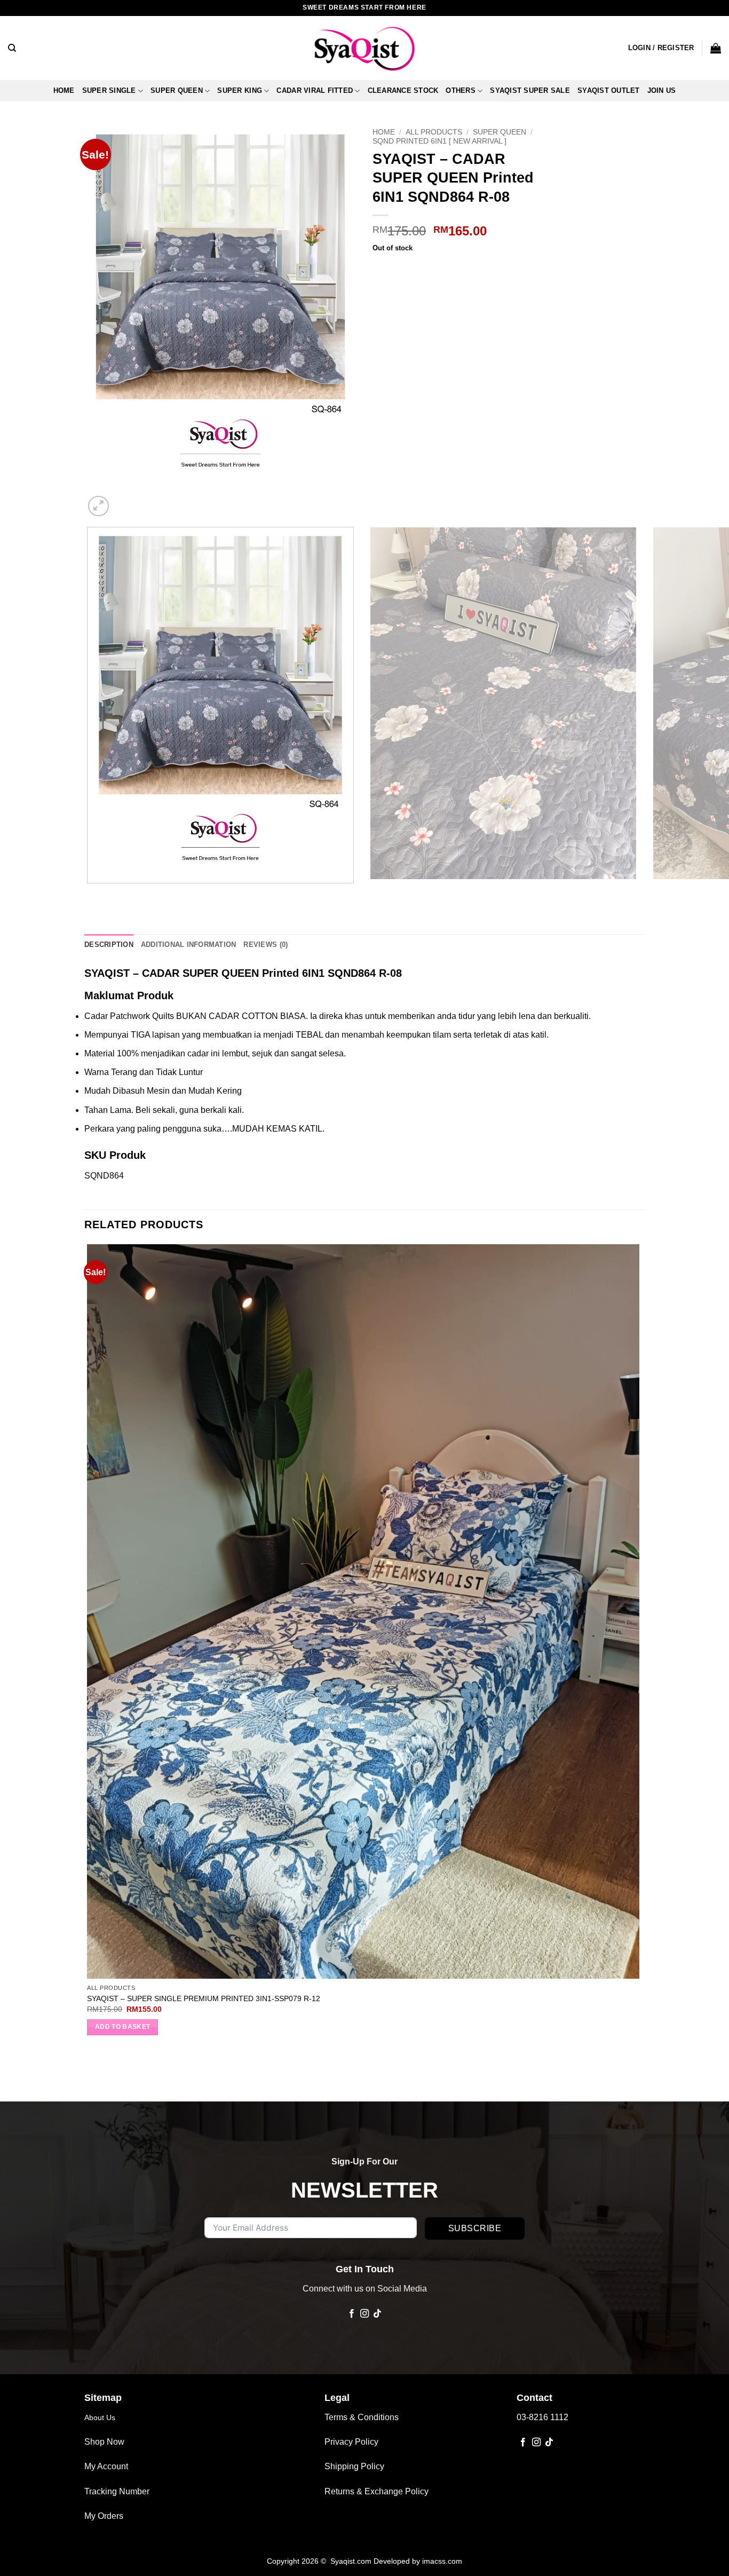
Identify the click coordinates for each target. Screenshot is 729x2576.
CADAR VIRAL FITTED (315, 90)
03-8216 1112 (542, 2417)
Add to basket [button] (123, 2027)
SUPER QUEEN (177, 90)
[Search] (12, 48)
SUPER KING (240, 90)
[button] (661, 48)
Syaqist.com (352, 2561)
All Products (434, 132)
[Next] (124, 500)
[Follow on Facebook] (351, 2314)
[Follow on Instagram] (364, 2314)
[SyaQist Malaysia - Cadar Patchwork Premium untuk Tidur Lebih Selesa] (364, 48)
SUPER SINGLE (109, 90)
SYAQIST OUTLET (609, 90)
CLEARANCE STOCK (403, 90)
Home (64, 90)
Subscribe (475, 2228)
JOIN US (662, 90)
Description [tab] (109, 945)
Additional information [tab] (189, 945)
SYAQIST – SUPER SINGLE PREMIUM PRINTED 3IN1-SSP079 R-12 (204, 1998)
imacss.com (442, 2561)
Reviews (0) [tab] (266, 945)
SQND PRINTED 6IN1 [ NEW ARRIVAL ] (439, 141)
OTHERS (461, 90)
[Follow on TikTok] (377, 2314)
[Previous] (89, 894)
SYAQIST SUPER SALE (530, 90)
